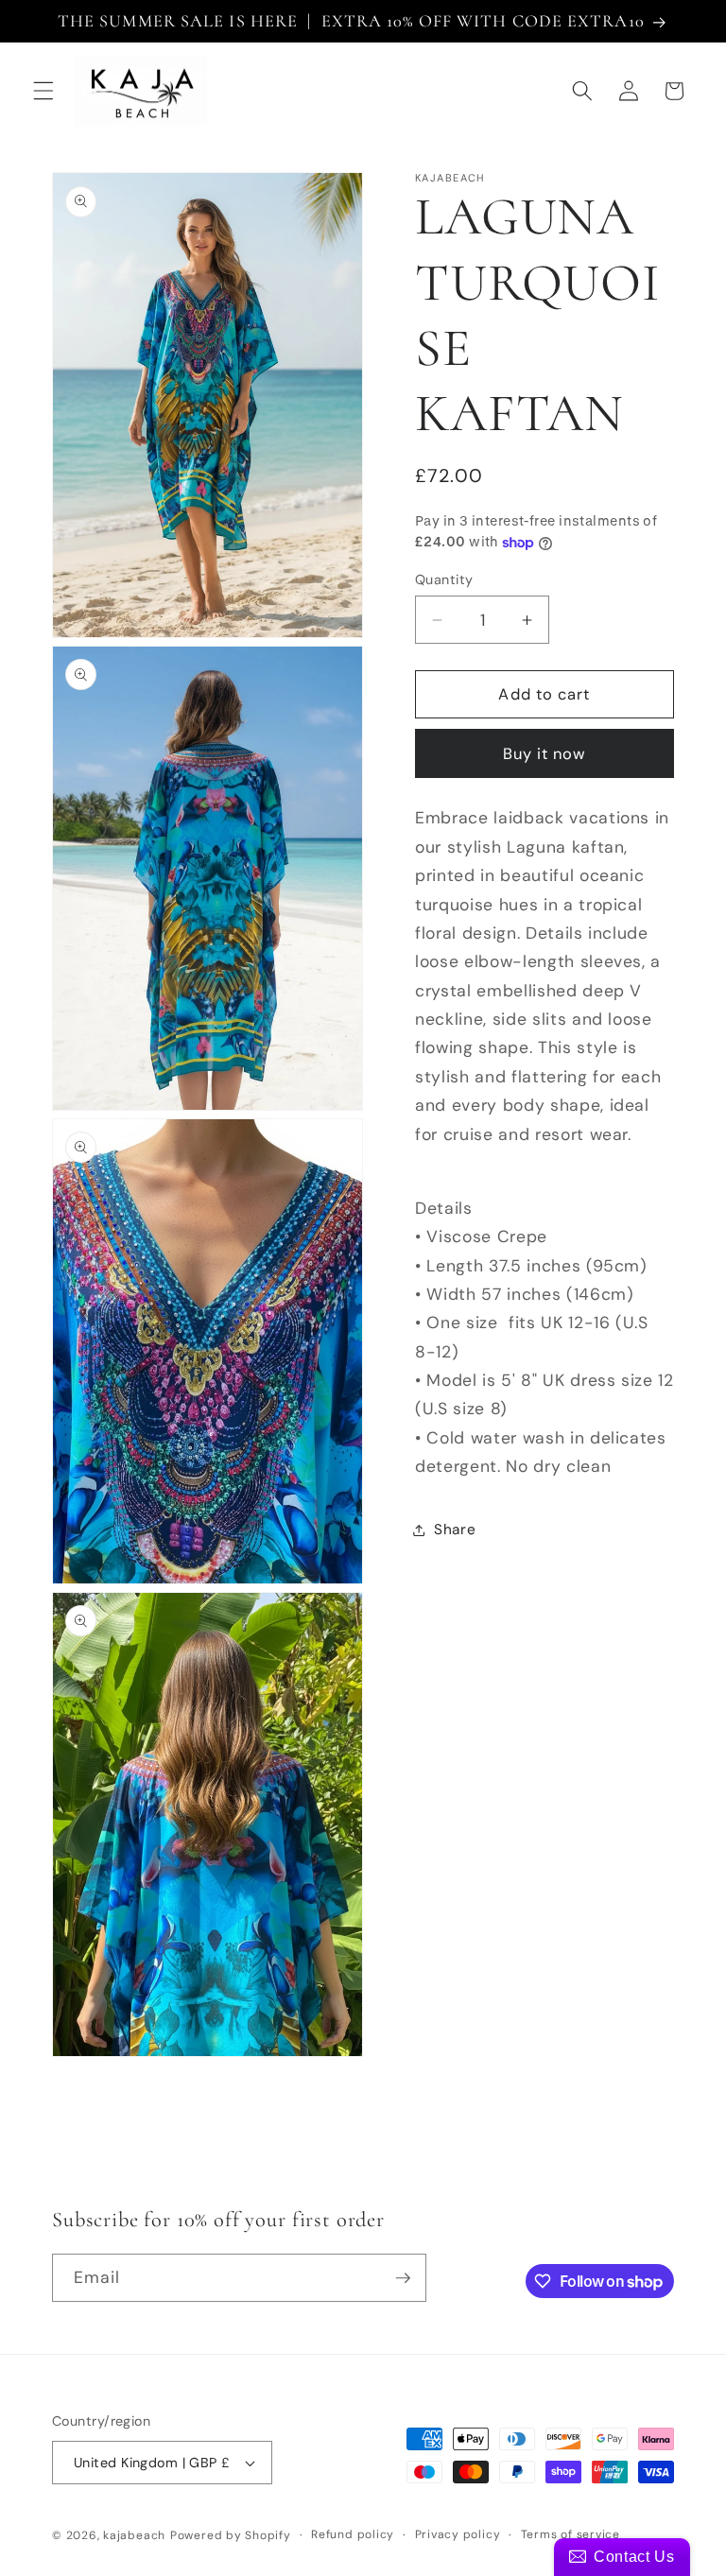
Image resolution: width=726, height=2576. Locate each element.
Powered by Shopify (231, 2535)
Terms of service (570, 2534)
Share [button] (455, 1530)
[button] (43, 91)
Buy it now (545, 754)
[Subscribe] (403, 2278)
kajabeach (134, 2535)
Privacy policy (458, 2534)
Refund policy (353, 2534)
